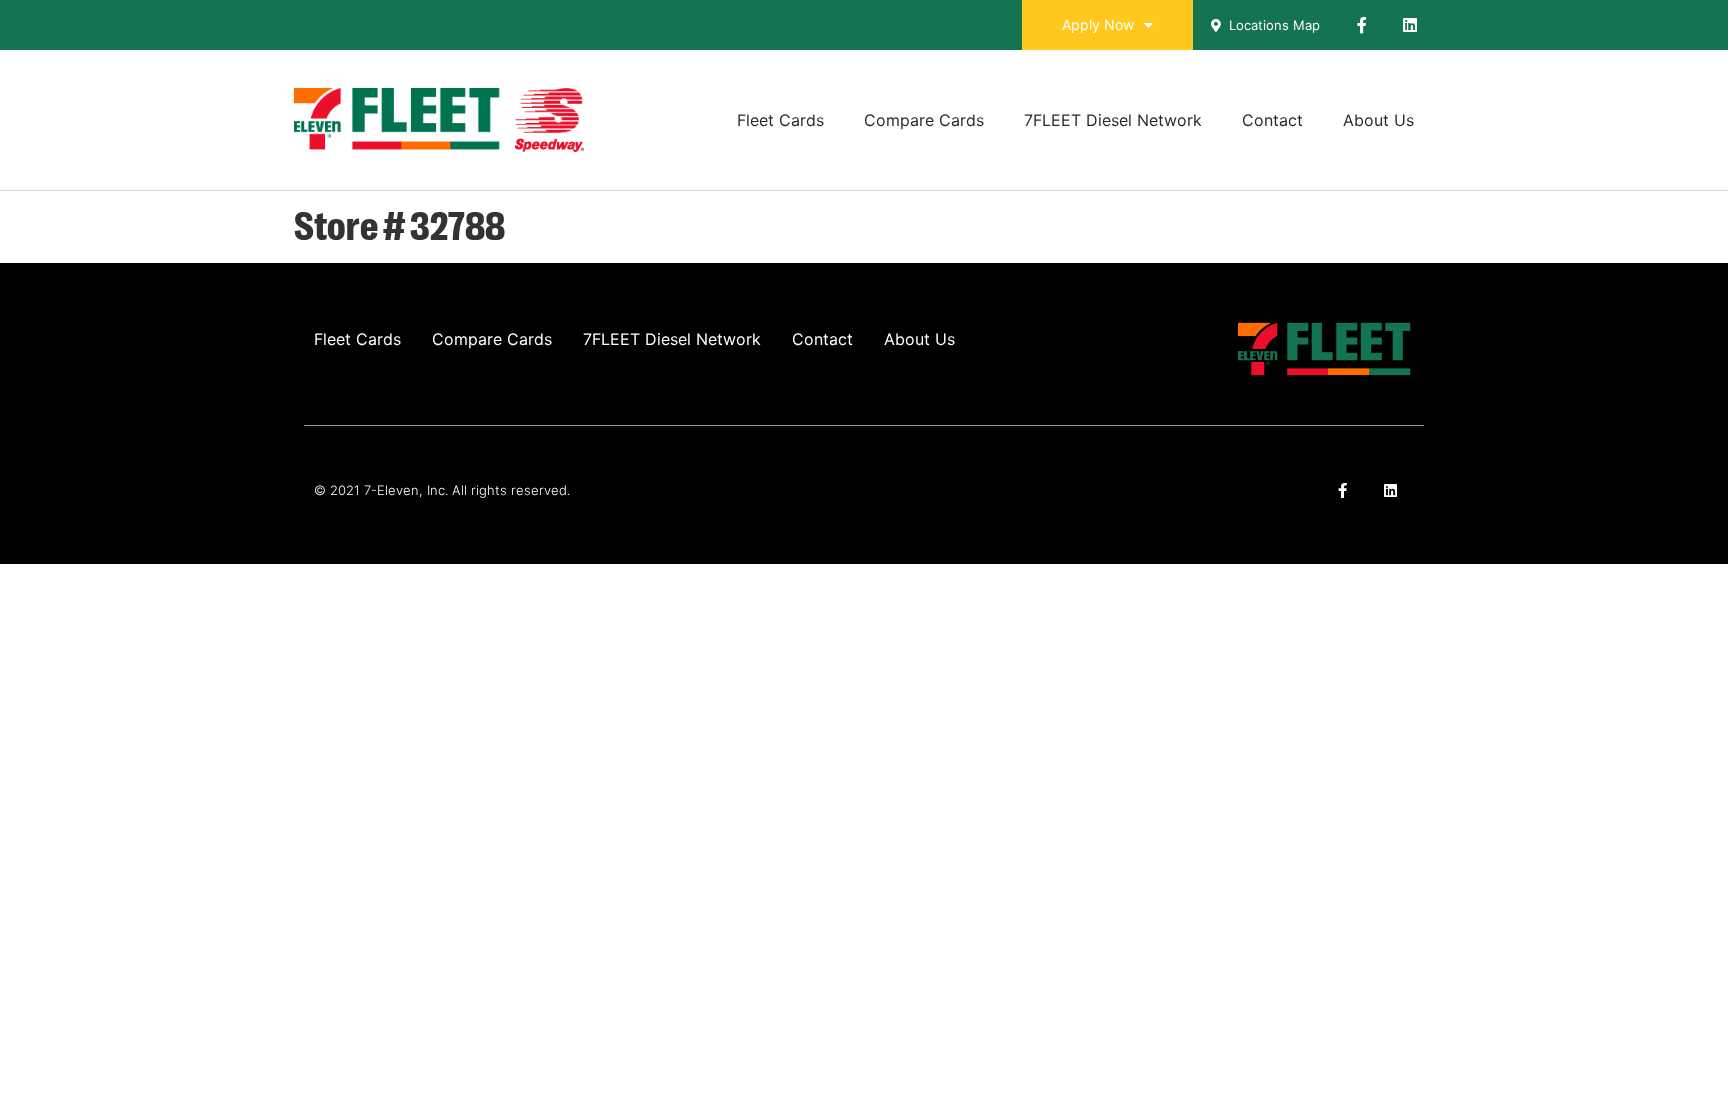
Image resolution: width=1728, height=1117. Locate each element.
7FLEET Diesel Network (1113, 120)
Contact (1272, 120)
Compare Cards (924, 120)
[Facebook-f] (1362, 25)
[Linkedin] (1410, 25)
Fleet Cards (780, 120)
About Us (1378, 120)
